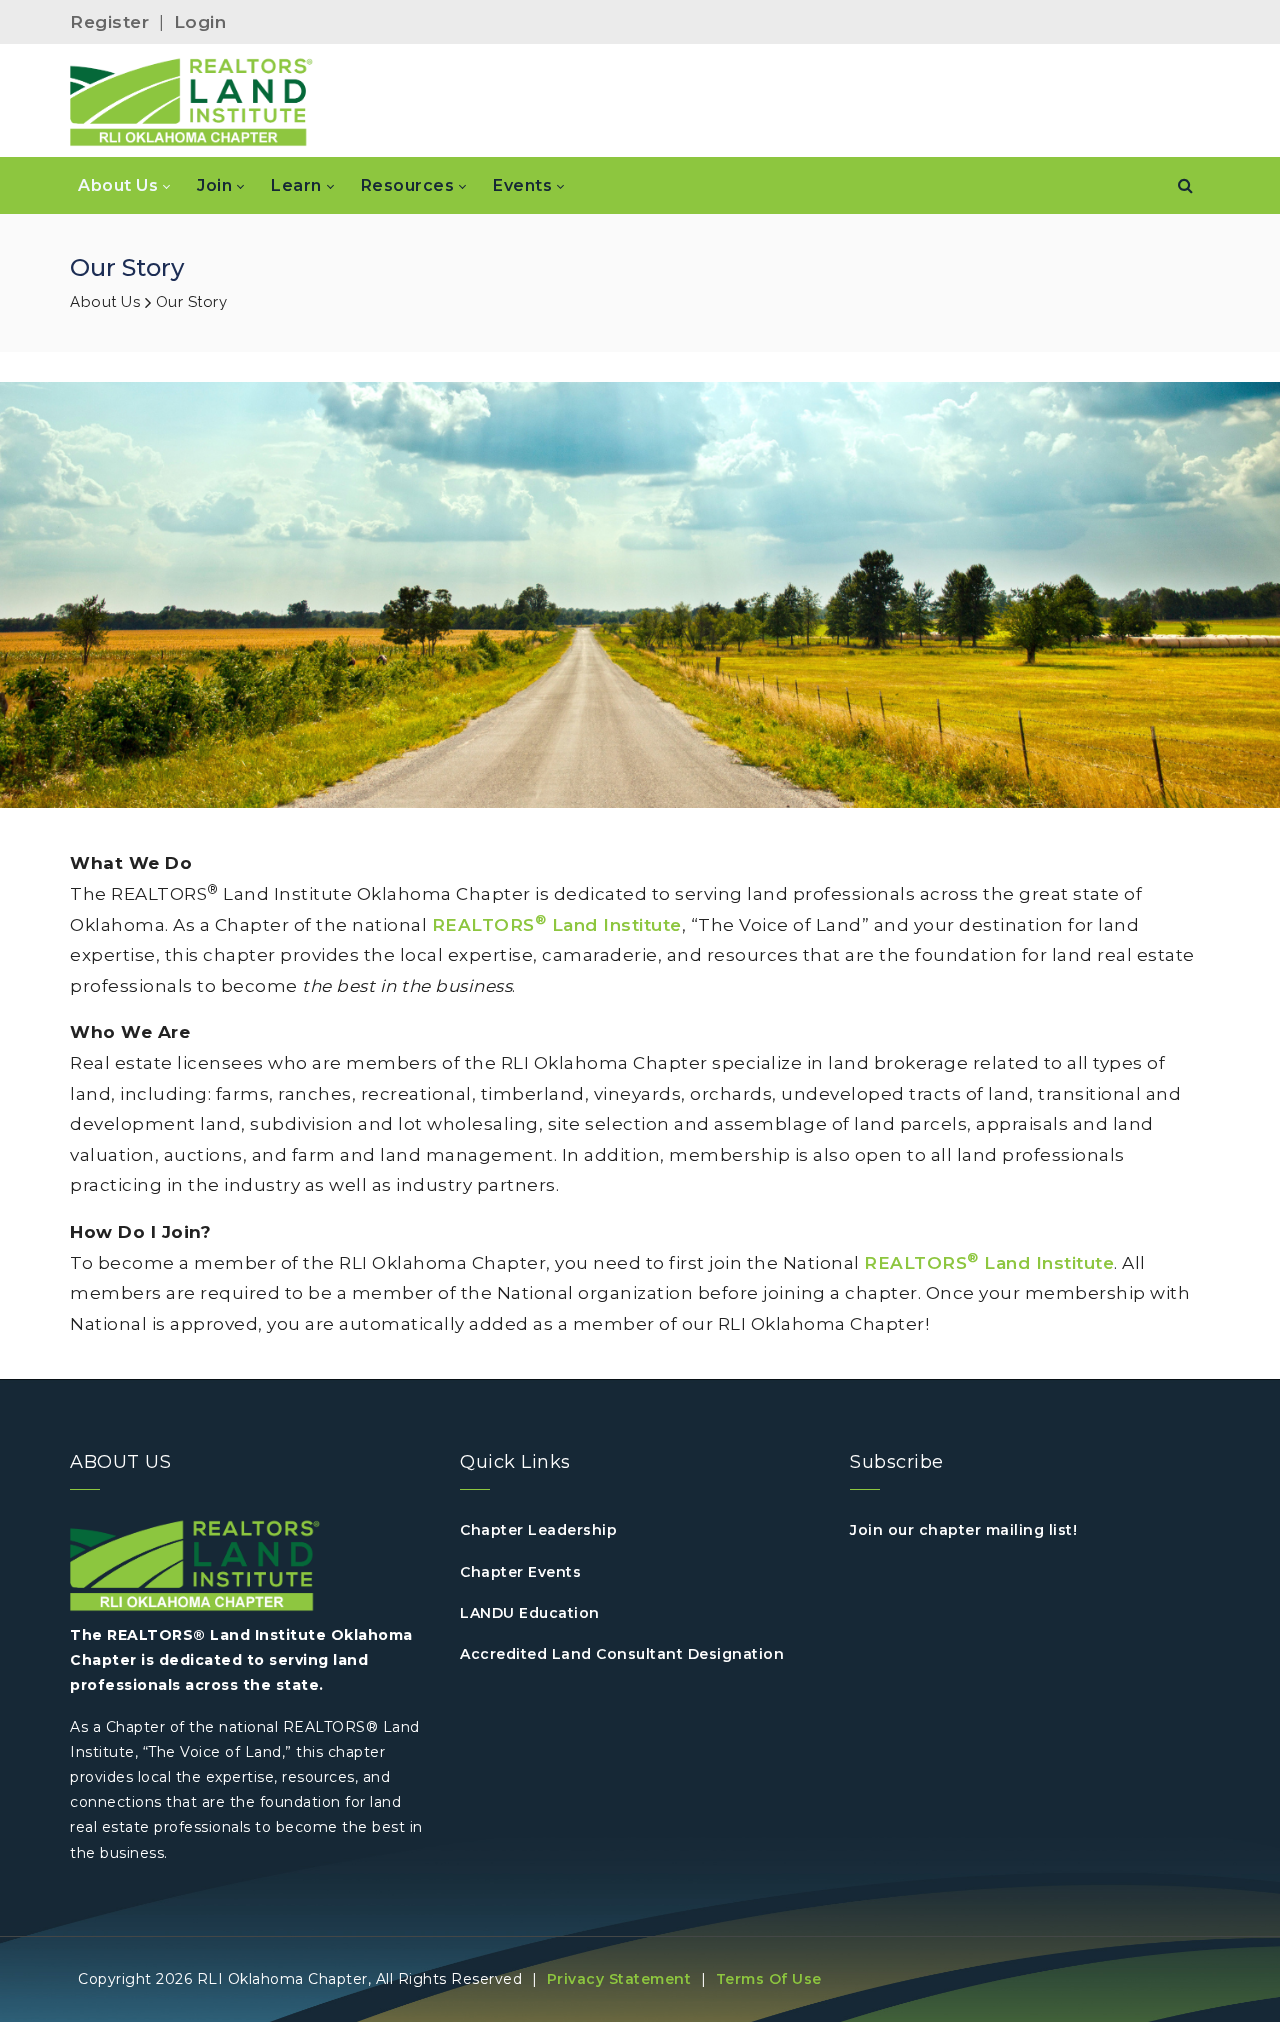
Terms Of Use (769, 1979)
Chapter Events (520, 1572)
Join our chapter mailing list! (963, 1530)
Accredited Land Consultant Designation (622, 1654)
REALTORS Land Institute (557, 925)
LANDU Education (530, 1613)
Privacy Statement (619, 1979)
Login (200, 22)
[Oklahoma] (191, 101)
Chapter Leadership (538, 1530)
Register (109, 22)
